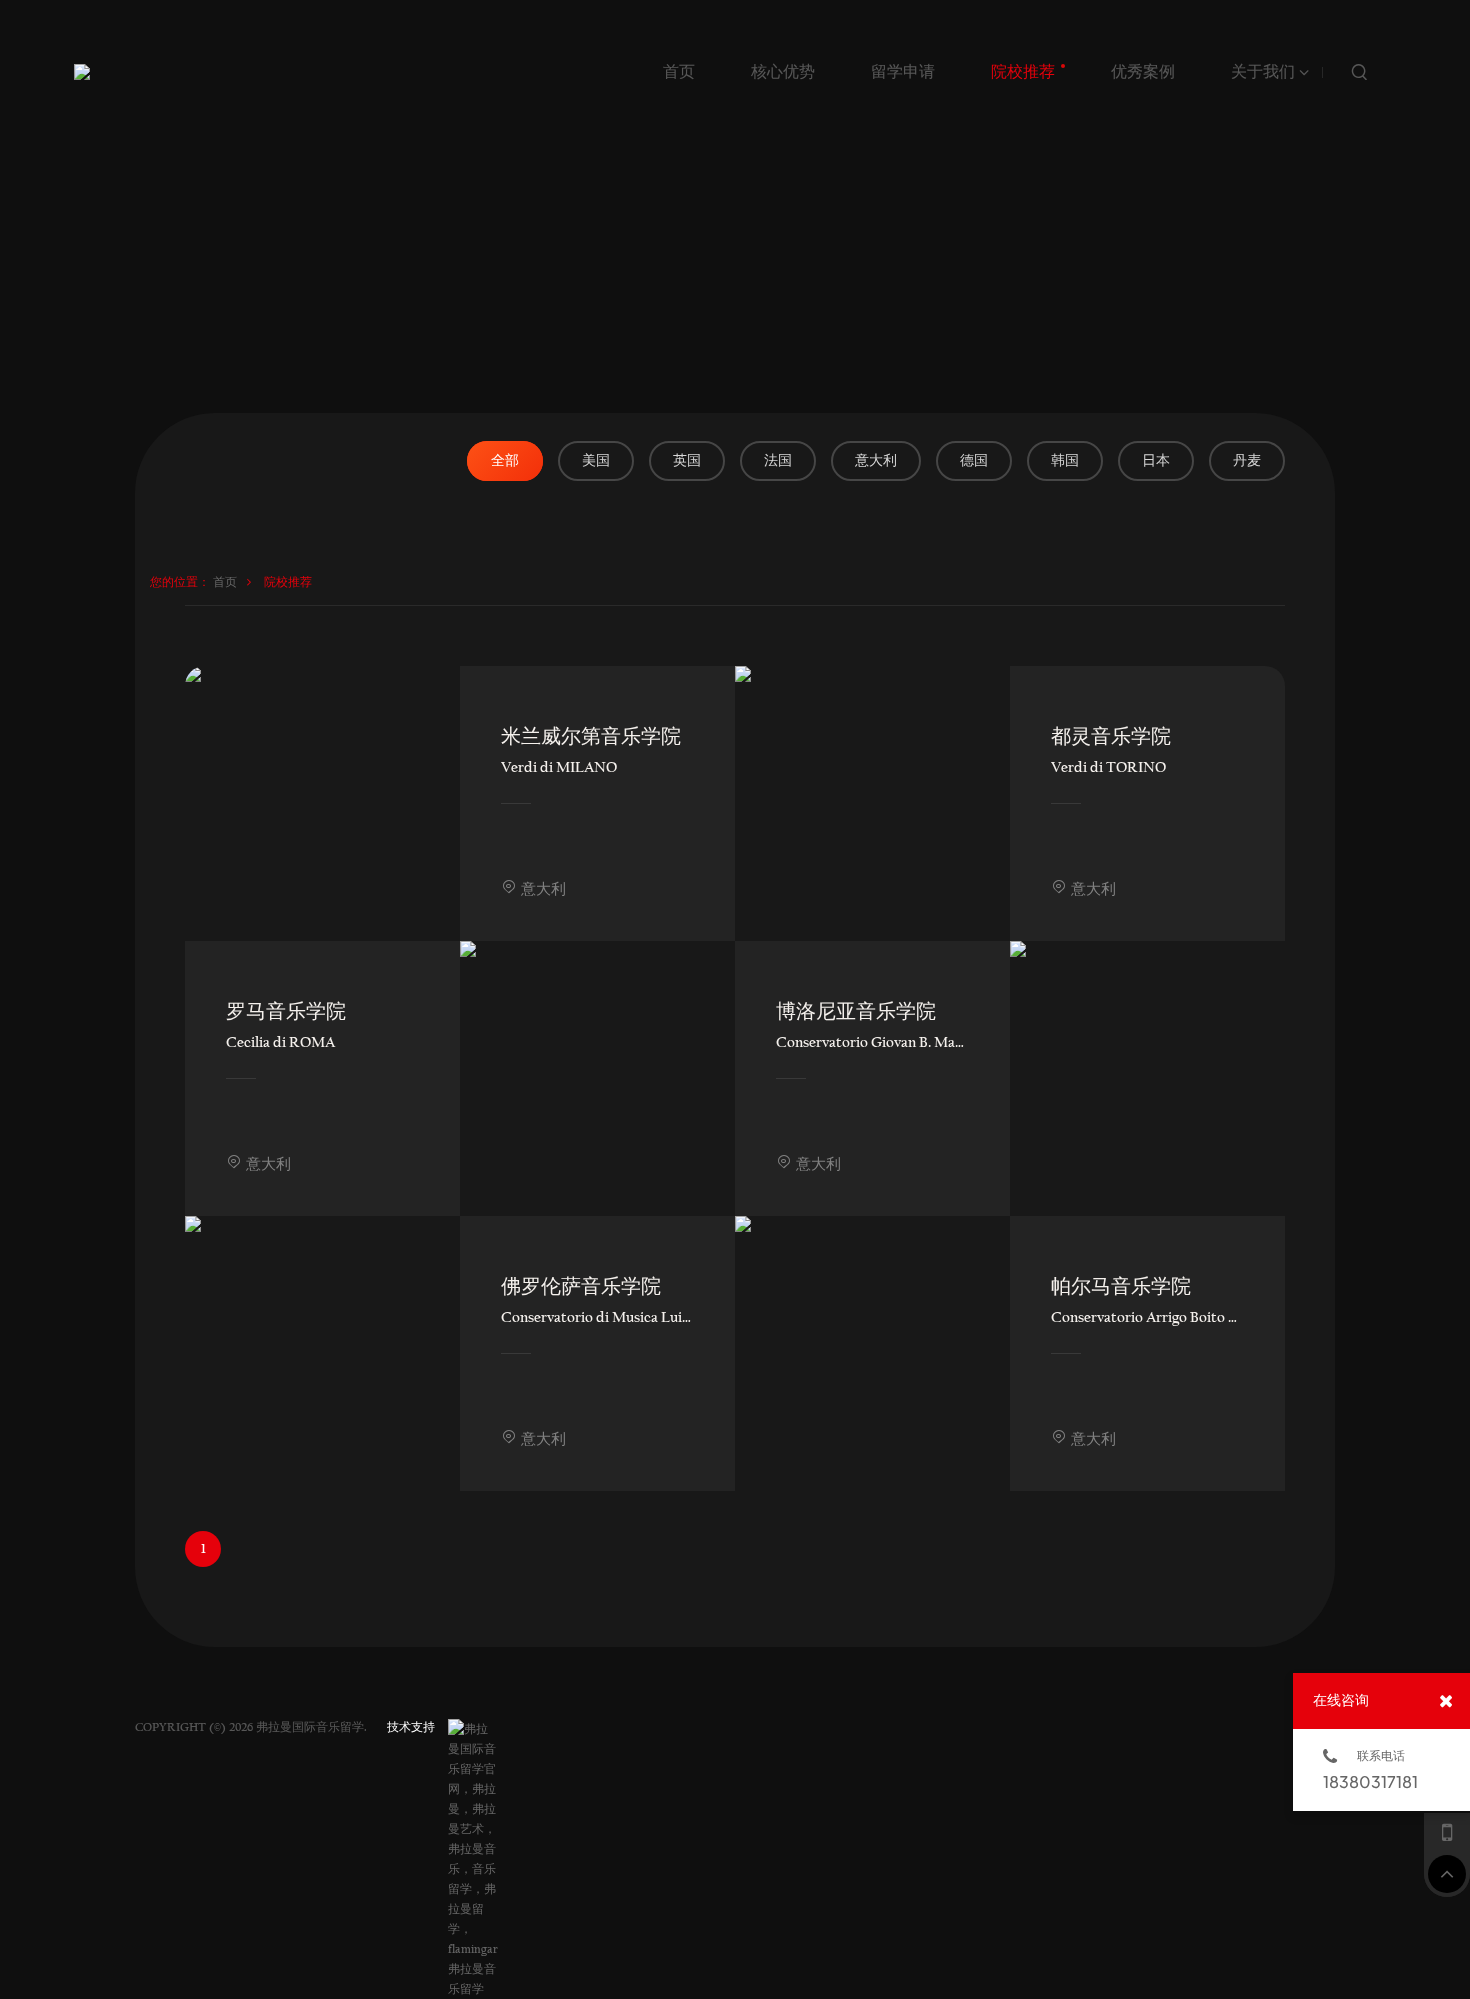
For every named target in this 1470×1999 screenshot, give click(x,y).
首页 (225, 582)
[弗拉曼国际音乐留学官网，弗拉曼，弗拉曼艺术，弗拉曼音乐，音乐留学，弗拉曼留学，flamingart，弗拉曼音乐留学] (473, 1729)
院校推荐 (288, 582)
